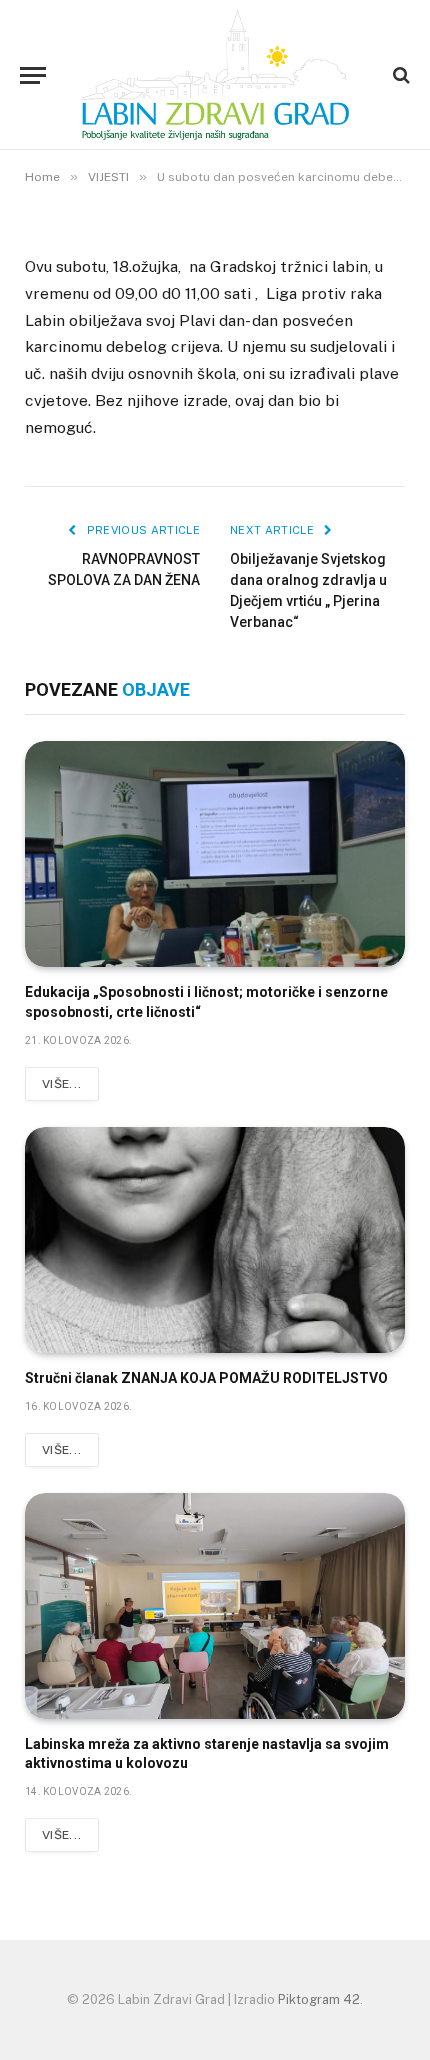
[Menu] (33, 75)
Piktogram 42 (319, 1999)
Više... (62, 1084)
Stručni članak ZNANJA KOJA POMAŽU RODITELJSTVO (206, 1378)
